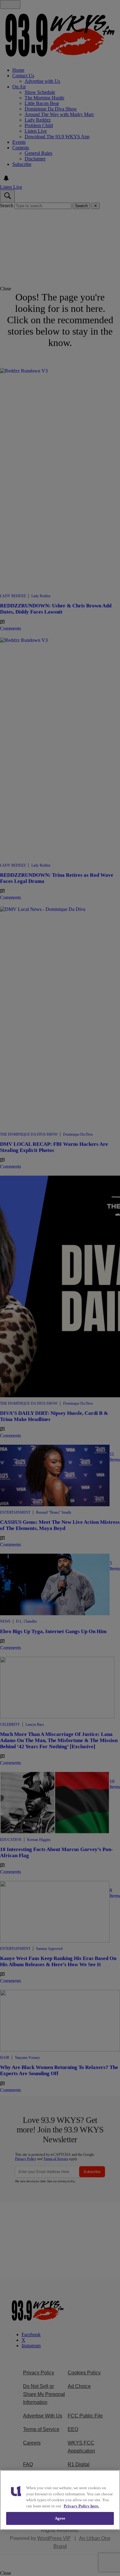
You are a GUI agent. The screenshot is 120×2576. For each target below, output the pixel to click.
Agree (60, 2518)
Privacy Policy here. (81, 2506)
